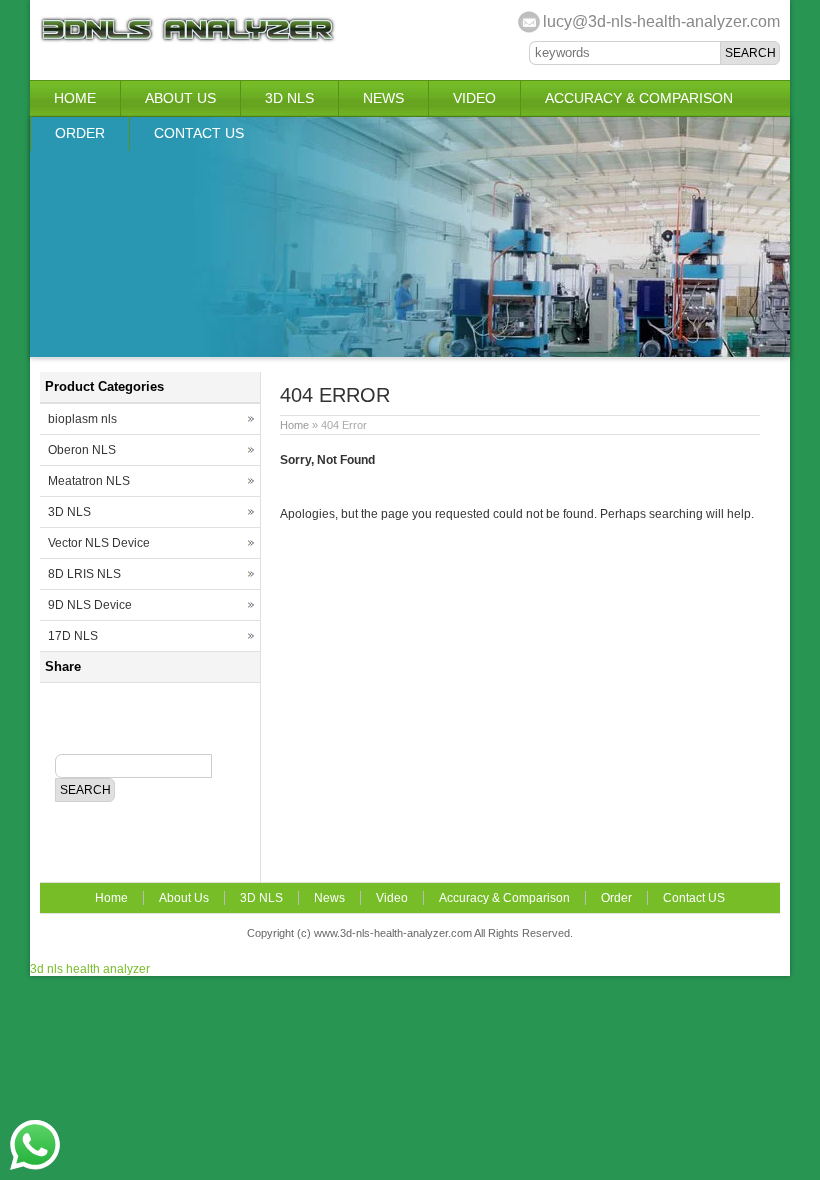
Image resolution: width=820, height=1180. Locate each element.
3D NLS (289, 98)
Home (75, 98)
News (383, 98)
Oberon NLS (82, 450)
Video (474, 98)
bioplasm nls (82, 419)
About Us (180, 98)
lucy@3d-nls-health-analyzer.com (661, 21)
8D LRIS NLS (84, 574)
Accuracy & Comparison (639, 98)
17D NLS (73, 636)
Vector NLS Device (99, 543)
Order (80, 133)
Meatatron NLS (89, 481)
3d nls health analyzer (90, 969)
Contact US (199, 133)
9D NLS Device (90, 605)
